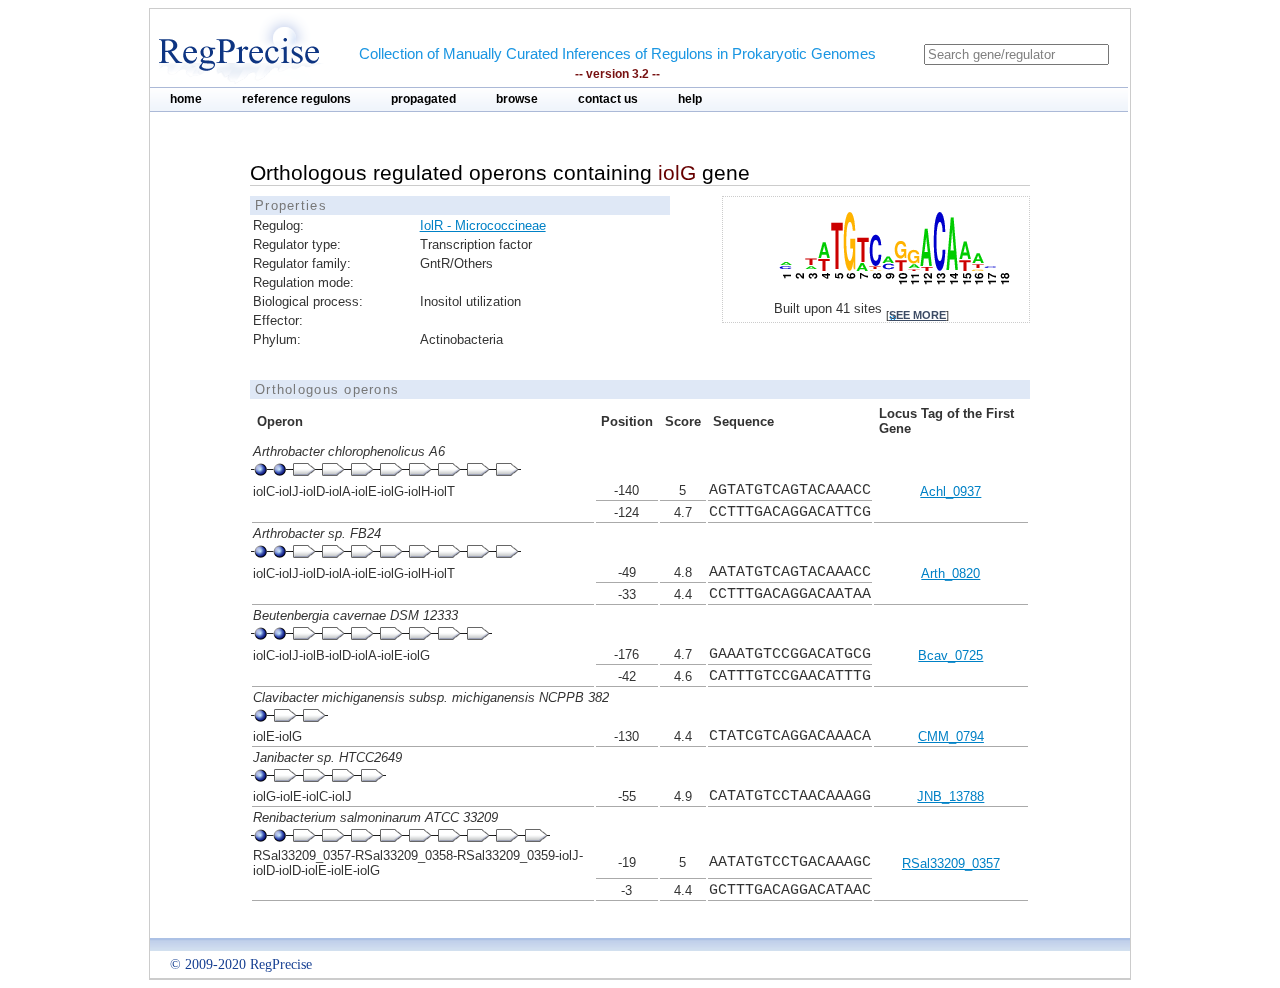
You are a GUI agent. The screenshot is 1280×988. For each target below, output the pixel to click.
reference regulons (296, 99)
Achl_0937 (950, 491)
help (690, 99)
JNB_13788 (950, 796)
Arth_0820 (950, 573)
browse (517, 99)
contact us (608, 99)
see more (917, 315)
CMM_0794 (951, 736)
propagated (423, 99)
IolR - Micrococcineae (483, 225)
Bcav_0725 (950, 655)
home (186, 99)
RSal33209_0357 (951, 863)
